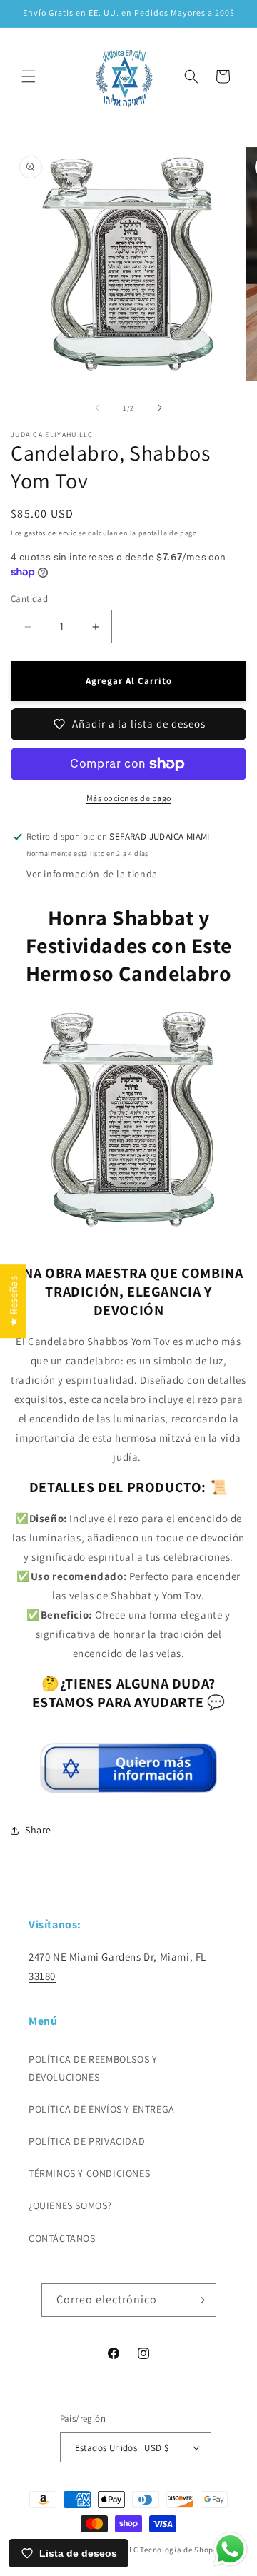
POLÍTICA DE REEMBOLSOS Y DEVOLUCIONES (93, 2068)
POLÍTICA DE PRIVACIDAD (87, 2141)
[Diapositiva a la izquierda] (97, 408)
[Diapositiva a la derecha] (160, 408)
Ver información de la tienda (92, 874)
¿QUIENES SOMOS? (70, 2205)
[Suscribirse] (200, 2300)
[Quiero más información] (128, 1787)
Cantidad (29, 599)
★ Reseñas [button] (13, 1301)
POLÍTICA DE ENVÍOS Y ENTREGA (102, 2109)
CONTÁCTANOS (62, 2238)
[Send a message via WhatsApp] (230, 2549)
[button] (29, 76)
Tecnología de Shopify (181, 2550)
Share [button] (38, 1830)
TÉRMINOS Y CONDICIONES (89, 2173)
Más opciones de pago (129, 798)
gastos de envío (51, 533)
